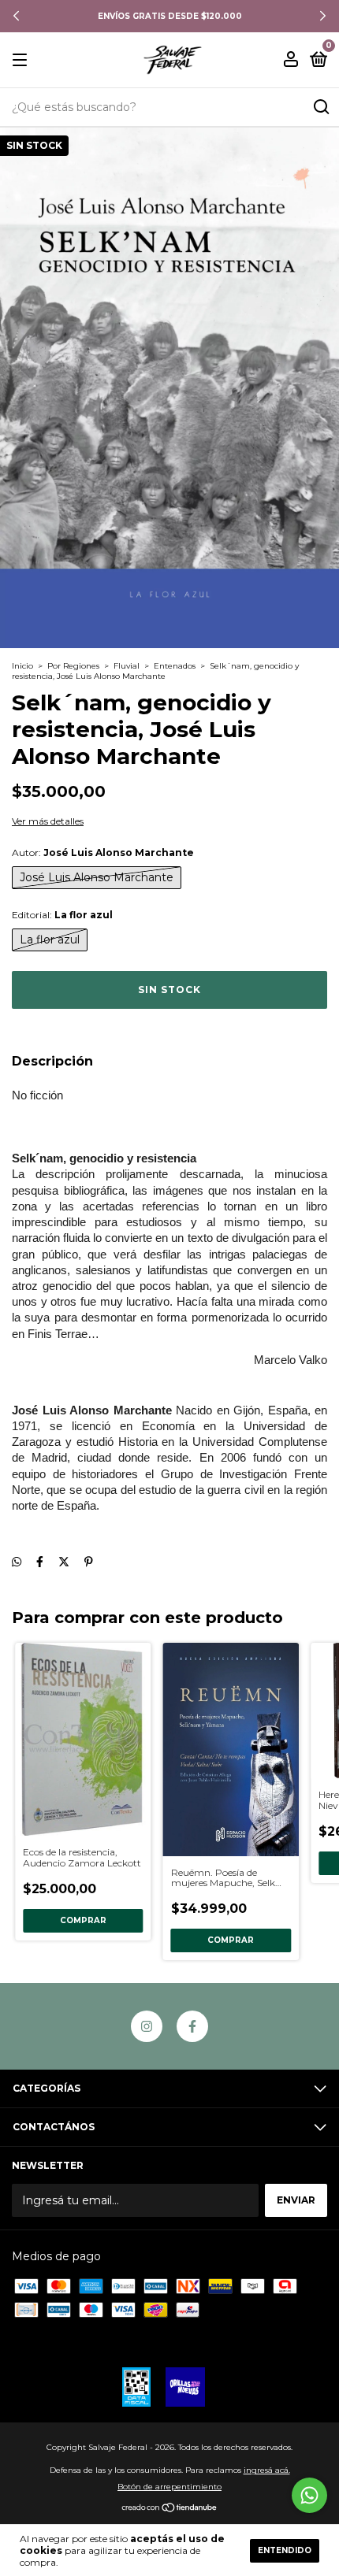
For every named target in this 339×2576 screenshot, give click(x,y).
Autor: (103, 852)
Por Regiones (73, 666)
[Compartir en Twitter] (64, 1562)
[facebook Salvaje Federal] (192, 2026)
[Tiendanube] (170, 2509)
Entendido (285, 2550)
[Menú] (22, 60)
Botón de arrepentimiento (169, 2487)
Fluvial (127, 666)
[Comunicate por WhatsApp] (309, 2495)
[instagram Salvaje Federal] (147, 2026)
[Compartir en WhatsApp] (17, 1562)
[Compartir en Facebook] (40, 1562)
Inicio (22, 666)
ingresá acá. (267, 2470)
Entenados (175, 666)
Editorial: (62, 915)
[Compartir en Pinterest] (89, 1562)
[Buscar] (320, 107)
